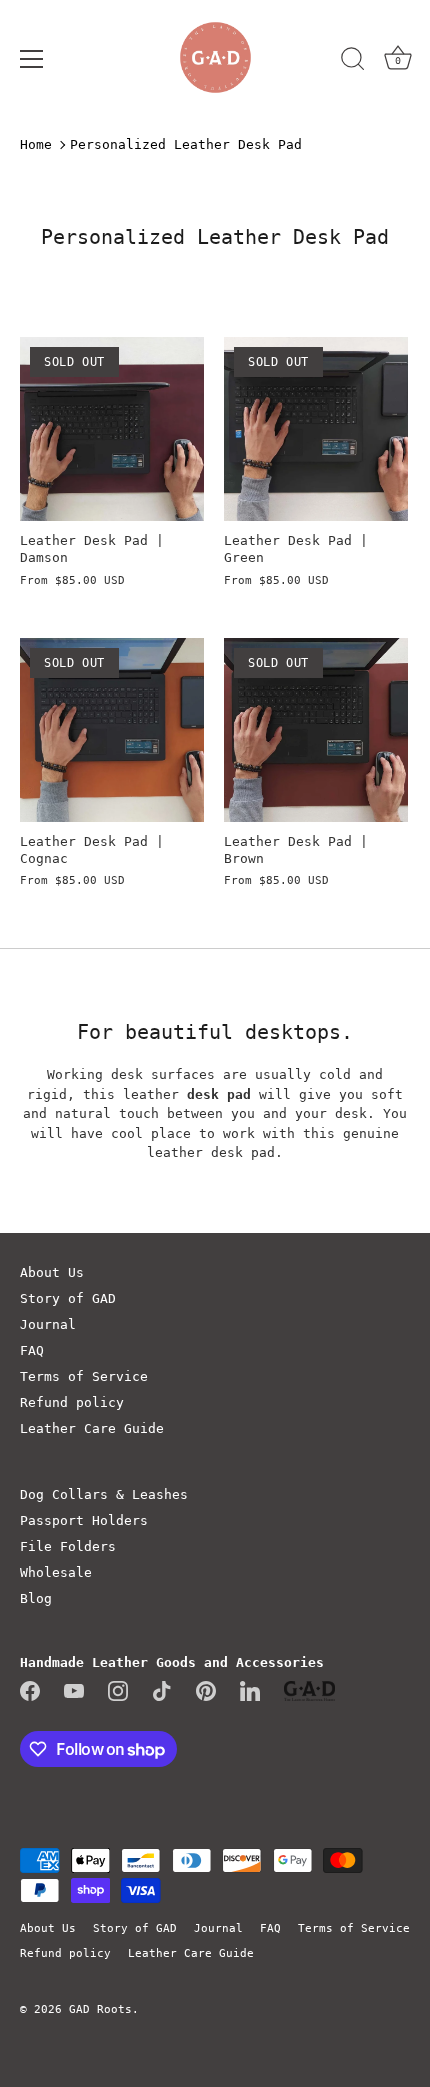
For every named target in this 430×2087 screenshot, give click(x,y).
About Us (52, 1272)
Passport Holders (84, 1520)
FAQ (32, 1350)
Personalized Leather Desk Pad (186, 144)
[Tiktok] (162, 1690)
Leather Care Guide (92, 1428)
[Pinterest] (206, 1690)
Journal (48, 1324)
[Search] (353, 62)
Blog (36, 1598)
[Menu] (32, 59)
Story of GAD (68, 1298)
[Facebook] (30, 1690)
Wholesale (56, 1572)
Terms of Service (84, 1376)
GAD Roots (100, 2009)
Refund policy (72, 1402)
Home (36, 144)
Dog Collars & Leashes (104, 1494)
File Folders (68, 1546)
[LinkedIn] (250, 1690)
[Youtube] (74, 1690)
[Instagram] (118, 1690)
